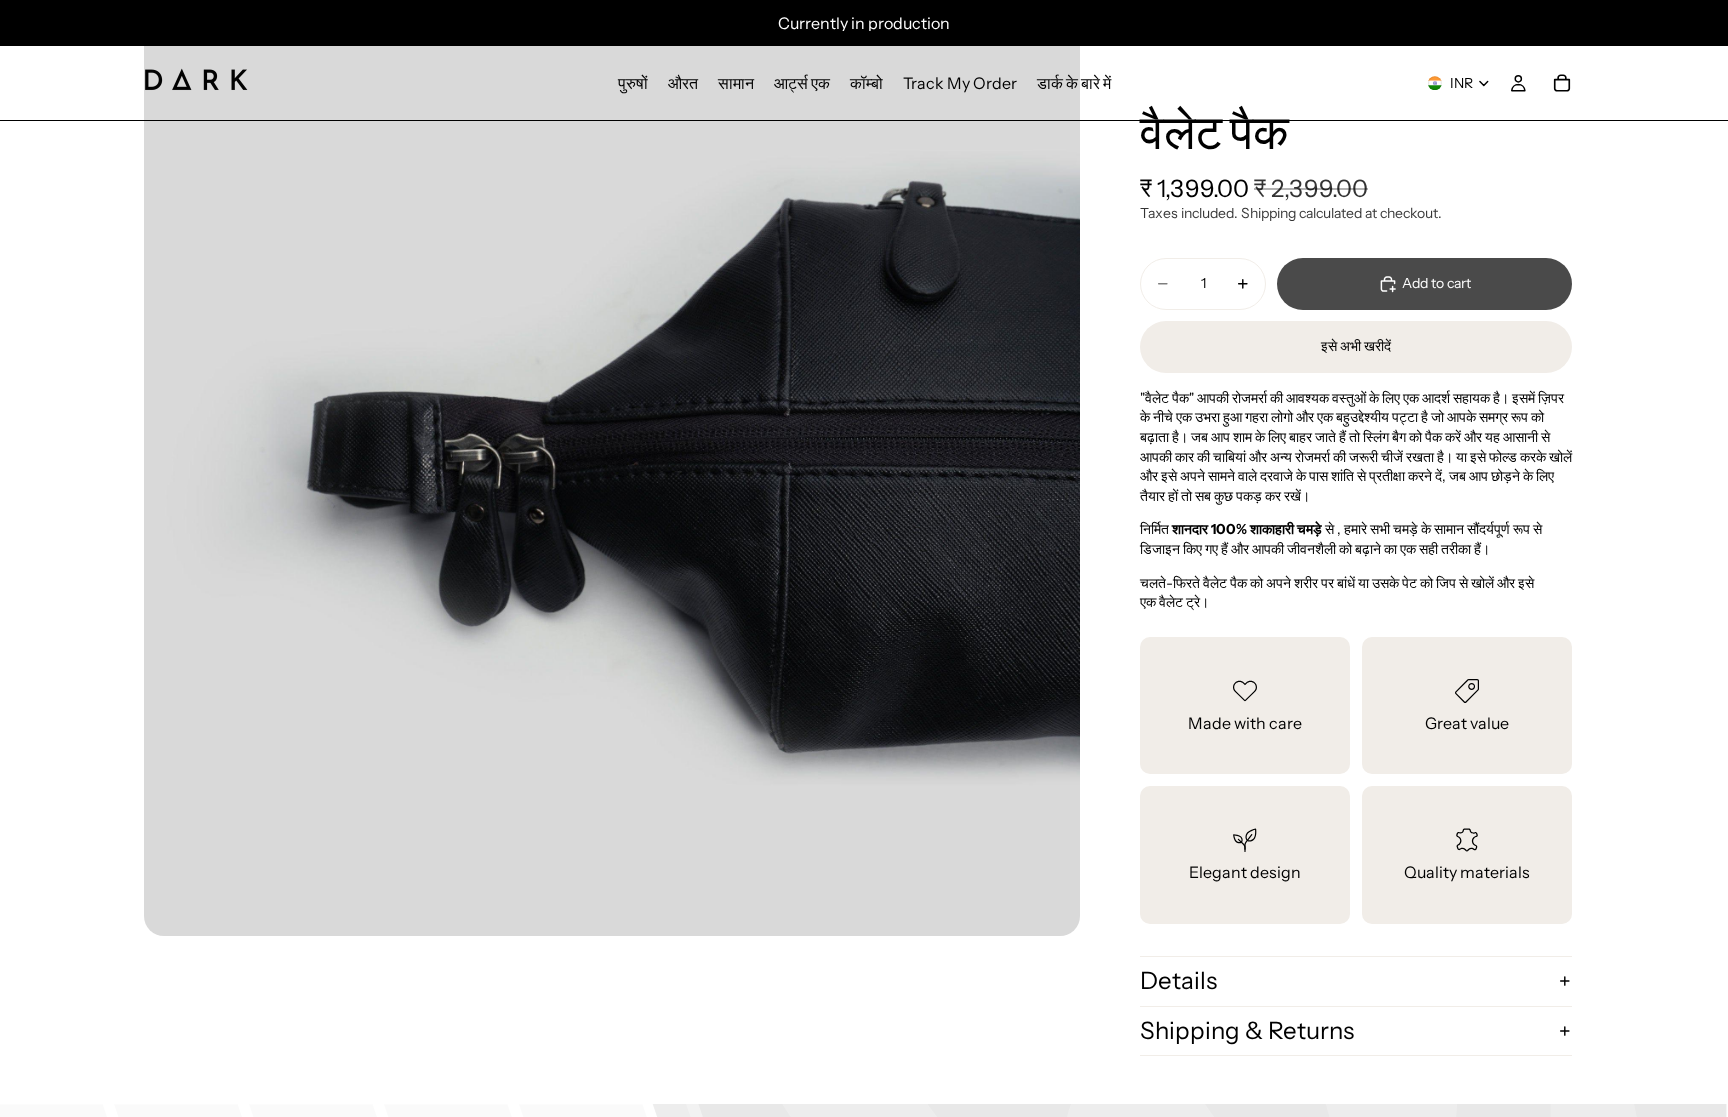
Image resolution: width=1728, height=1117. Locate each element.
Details (1178, 980)
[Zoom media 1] (612, 468)
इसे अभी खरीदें (1356, 346)
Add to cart (1436, 283)
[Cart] (1562, 83)
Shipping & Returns (1247, 1030)
